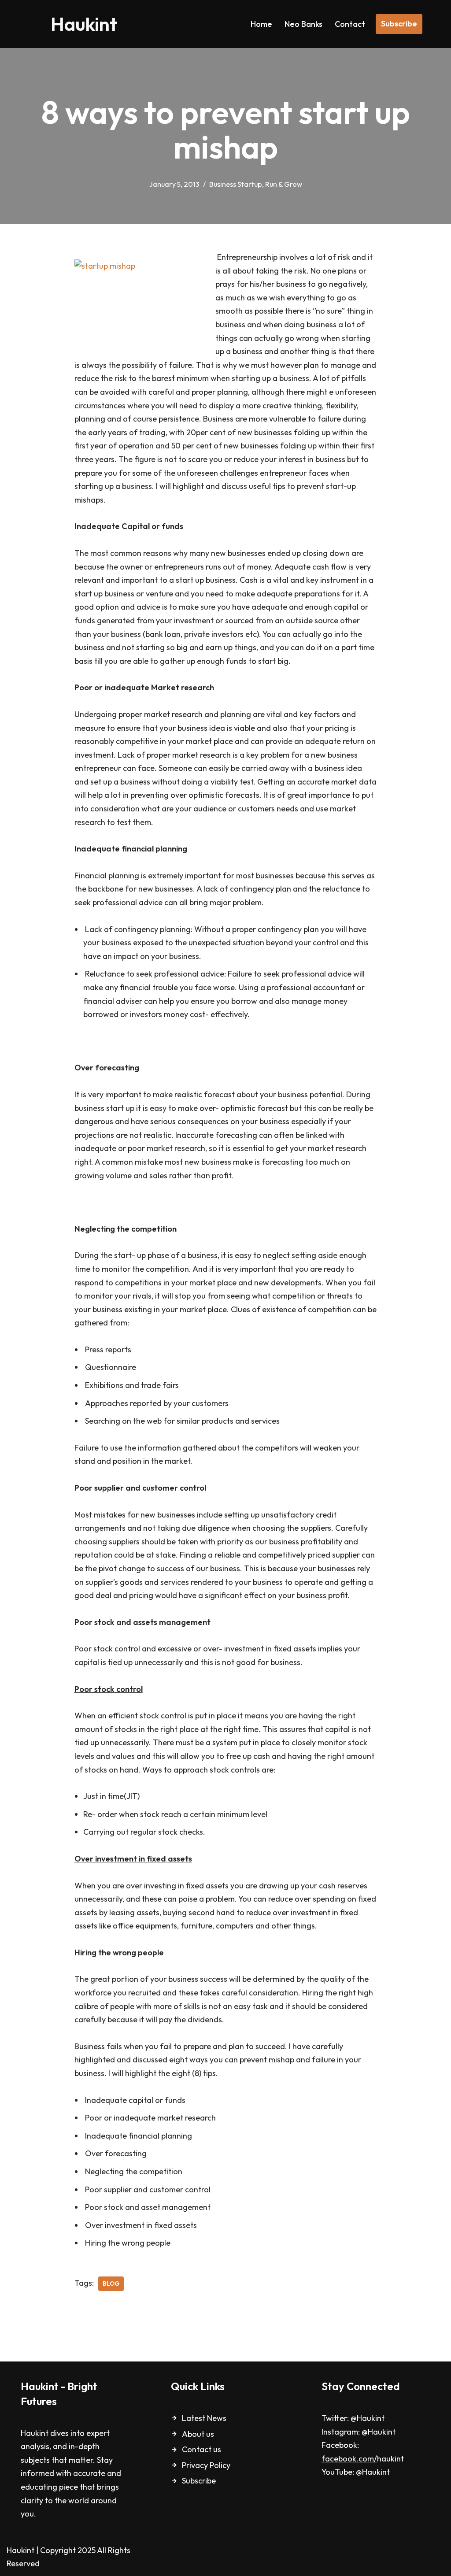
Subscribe (399, 24)
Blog (111, 2284)
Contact (350, 24)
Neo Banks (303, 24)
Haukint (20, 2550)
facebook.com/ (349, 2459)
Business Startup (236, 184)
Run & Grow (284, 184)
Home (261, 24)
